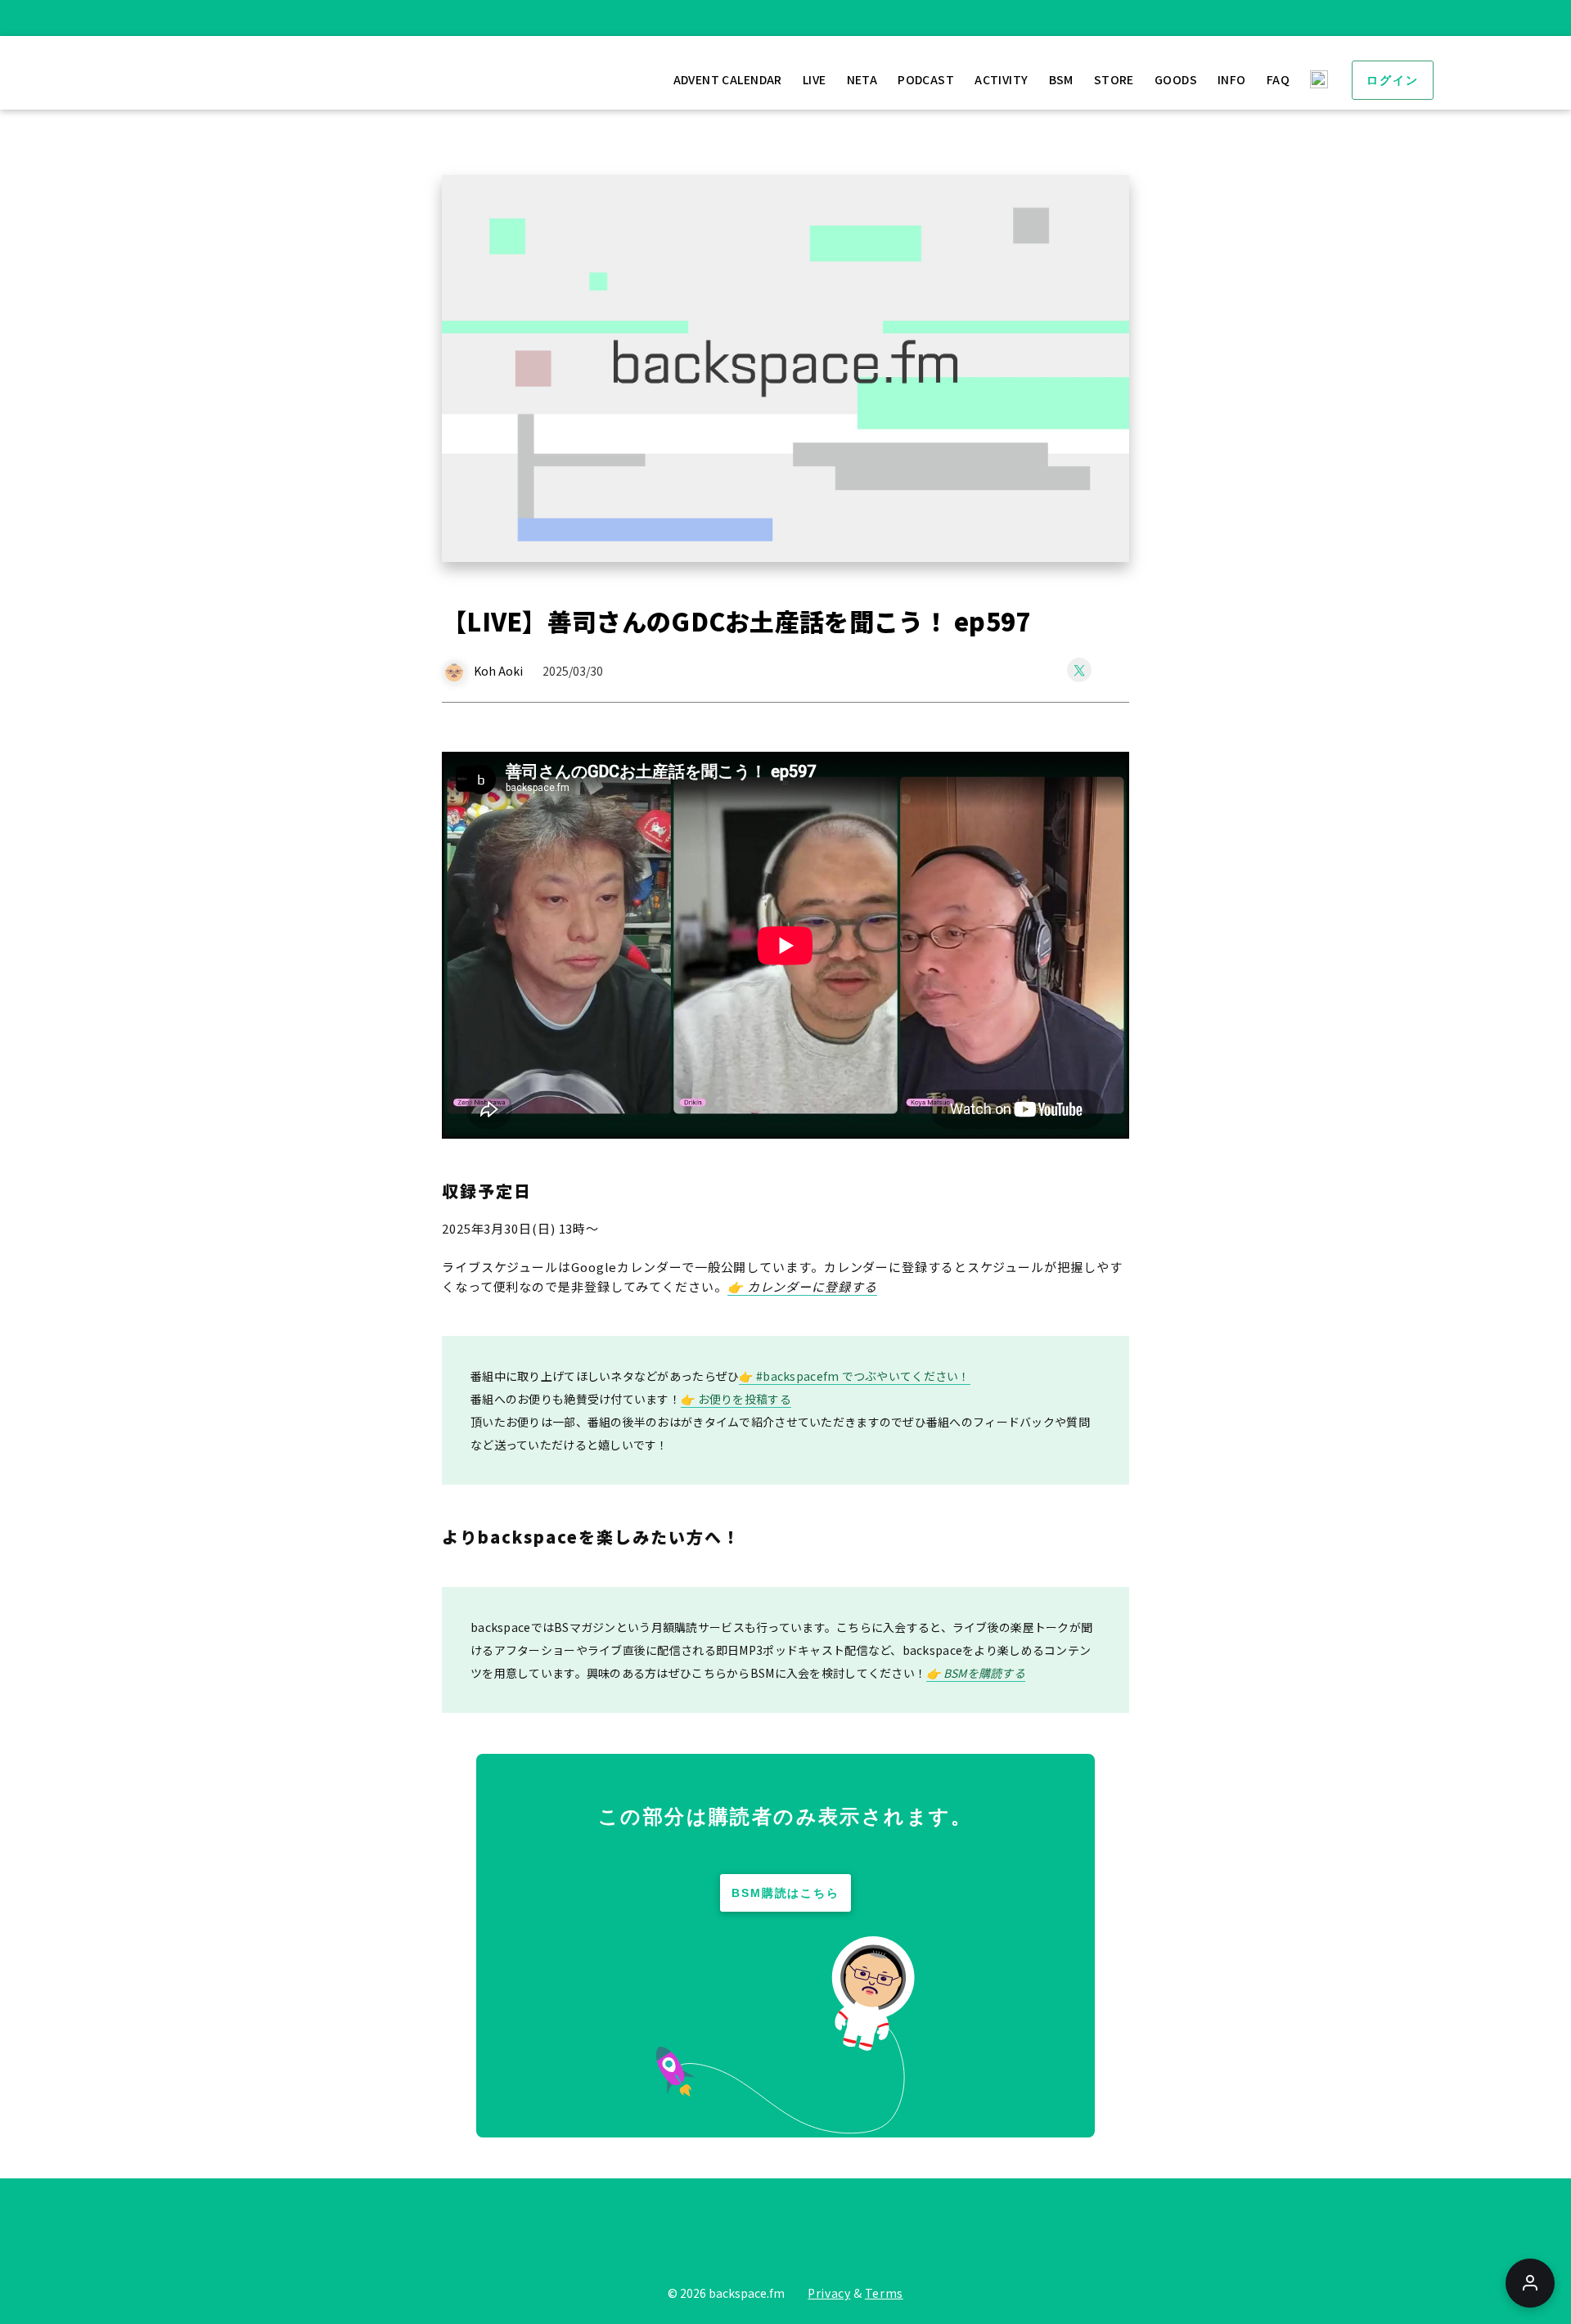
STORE (1114, 79)
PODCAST (926, 79)
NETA (862, 79)
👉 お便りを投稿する (736, 1399)
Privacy (829, 2293)
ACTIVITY (1001, 79)
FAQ (1278, 79)
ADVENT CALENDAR (728, 79)
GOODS (1176, 79)
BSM (1061, 79)
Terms (884, 2293)
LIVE (815, 79)
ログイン (1393, 80)
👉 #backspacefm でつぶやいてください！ (854, 1376)
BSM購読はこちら (786, 1893)
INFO (1232, 79)
